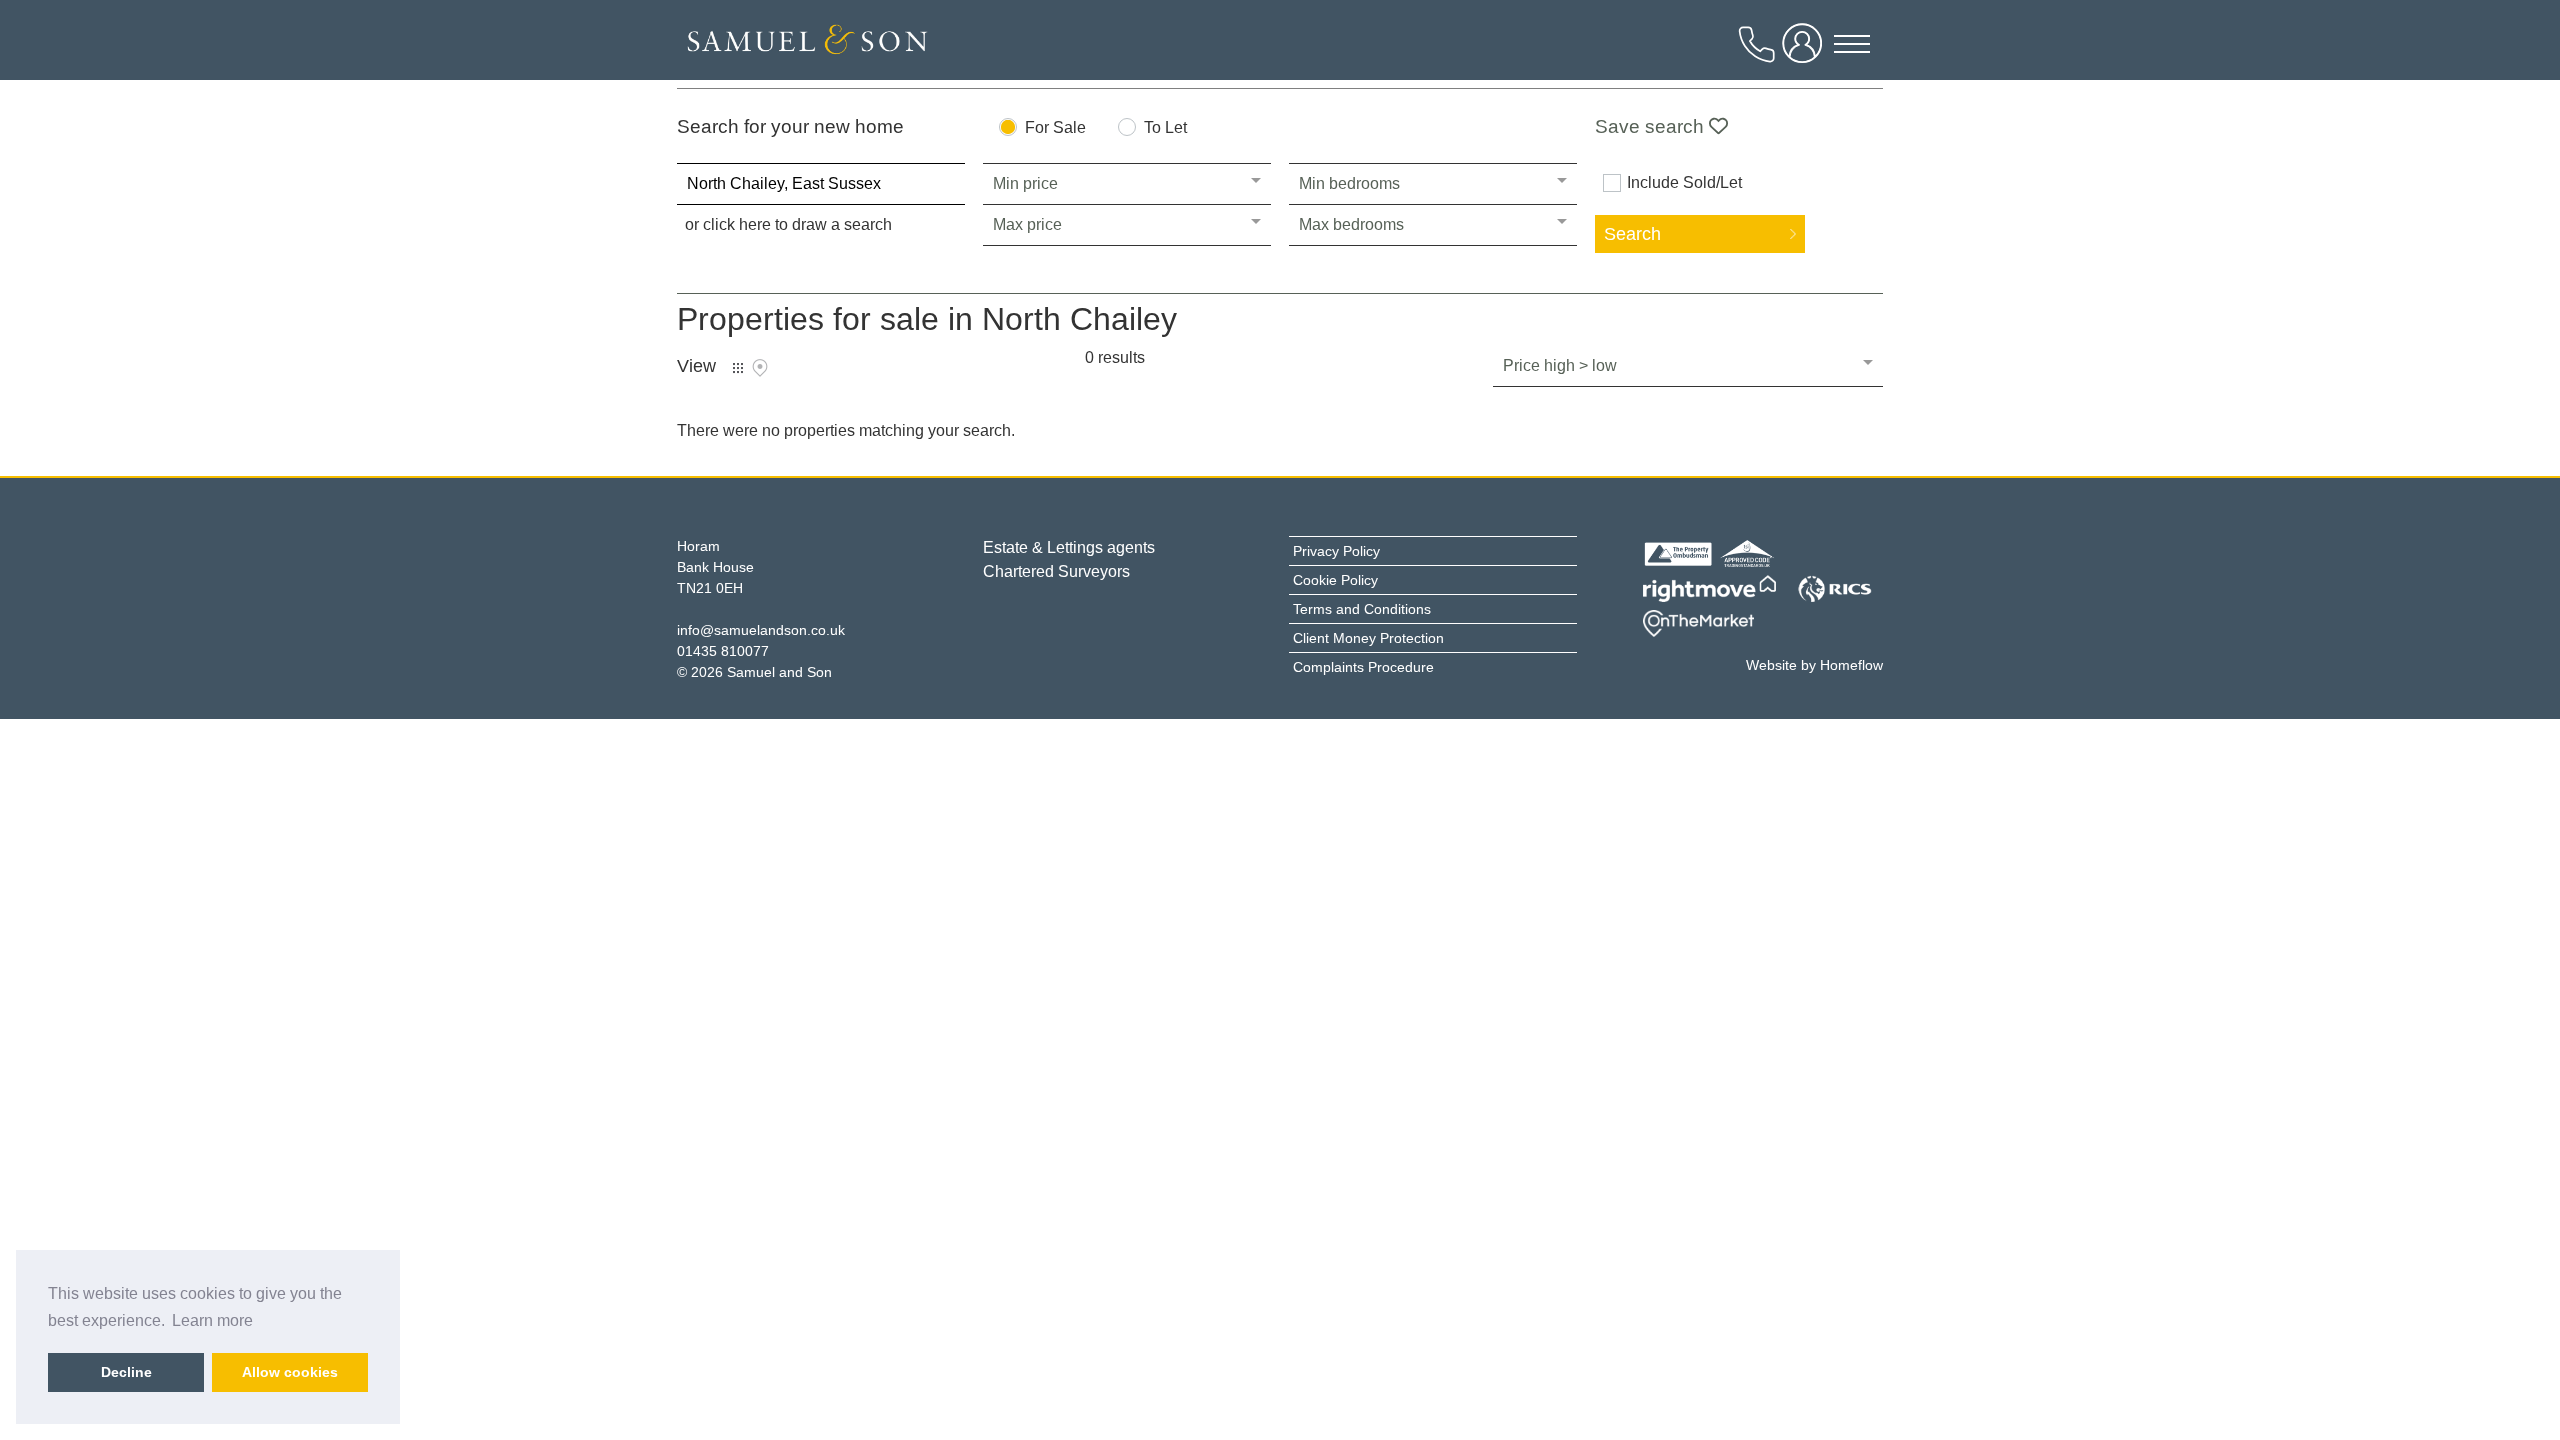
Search (1632, 234)
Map (760, 368)
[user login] (1806, 51)
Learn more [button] (212, 1320)
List (738, 368)
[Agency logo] (807, 45)
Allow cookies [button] (290, 1372)
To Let (1165, 128)
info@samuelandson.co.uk (761, 630)
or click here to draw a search (788, 224)
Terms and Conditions (1362, 609)
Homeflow (1851, 665)
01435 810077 (723, 651)
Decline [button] (126, 1372)
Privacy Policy (1336, 551)
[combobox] (821, 184)
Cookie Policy (1335, 580)
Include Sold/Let (1684, 183)
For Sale (1055, 128)
